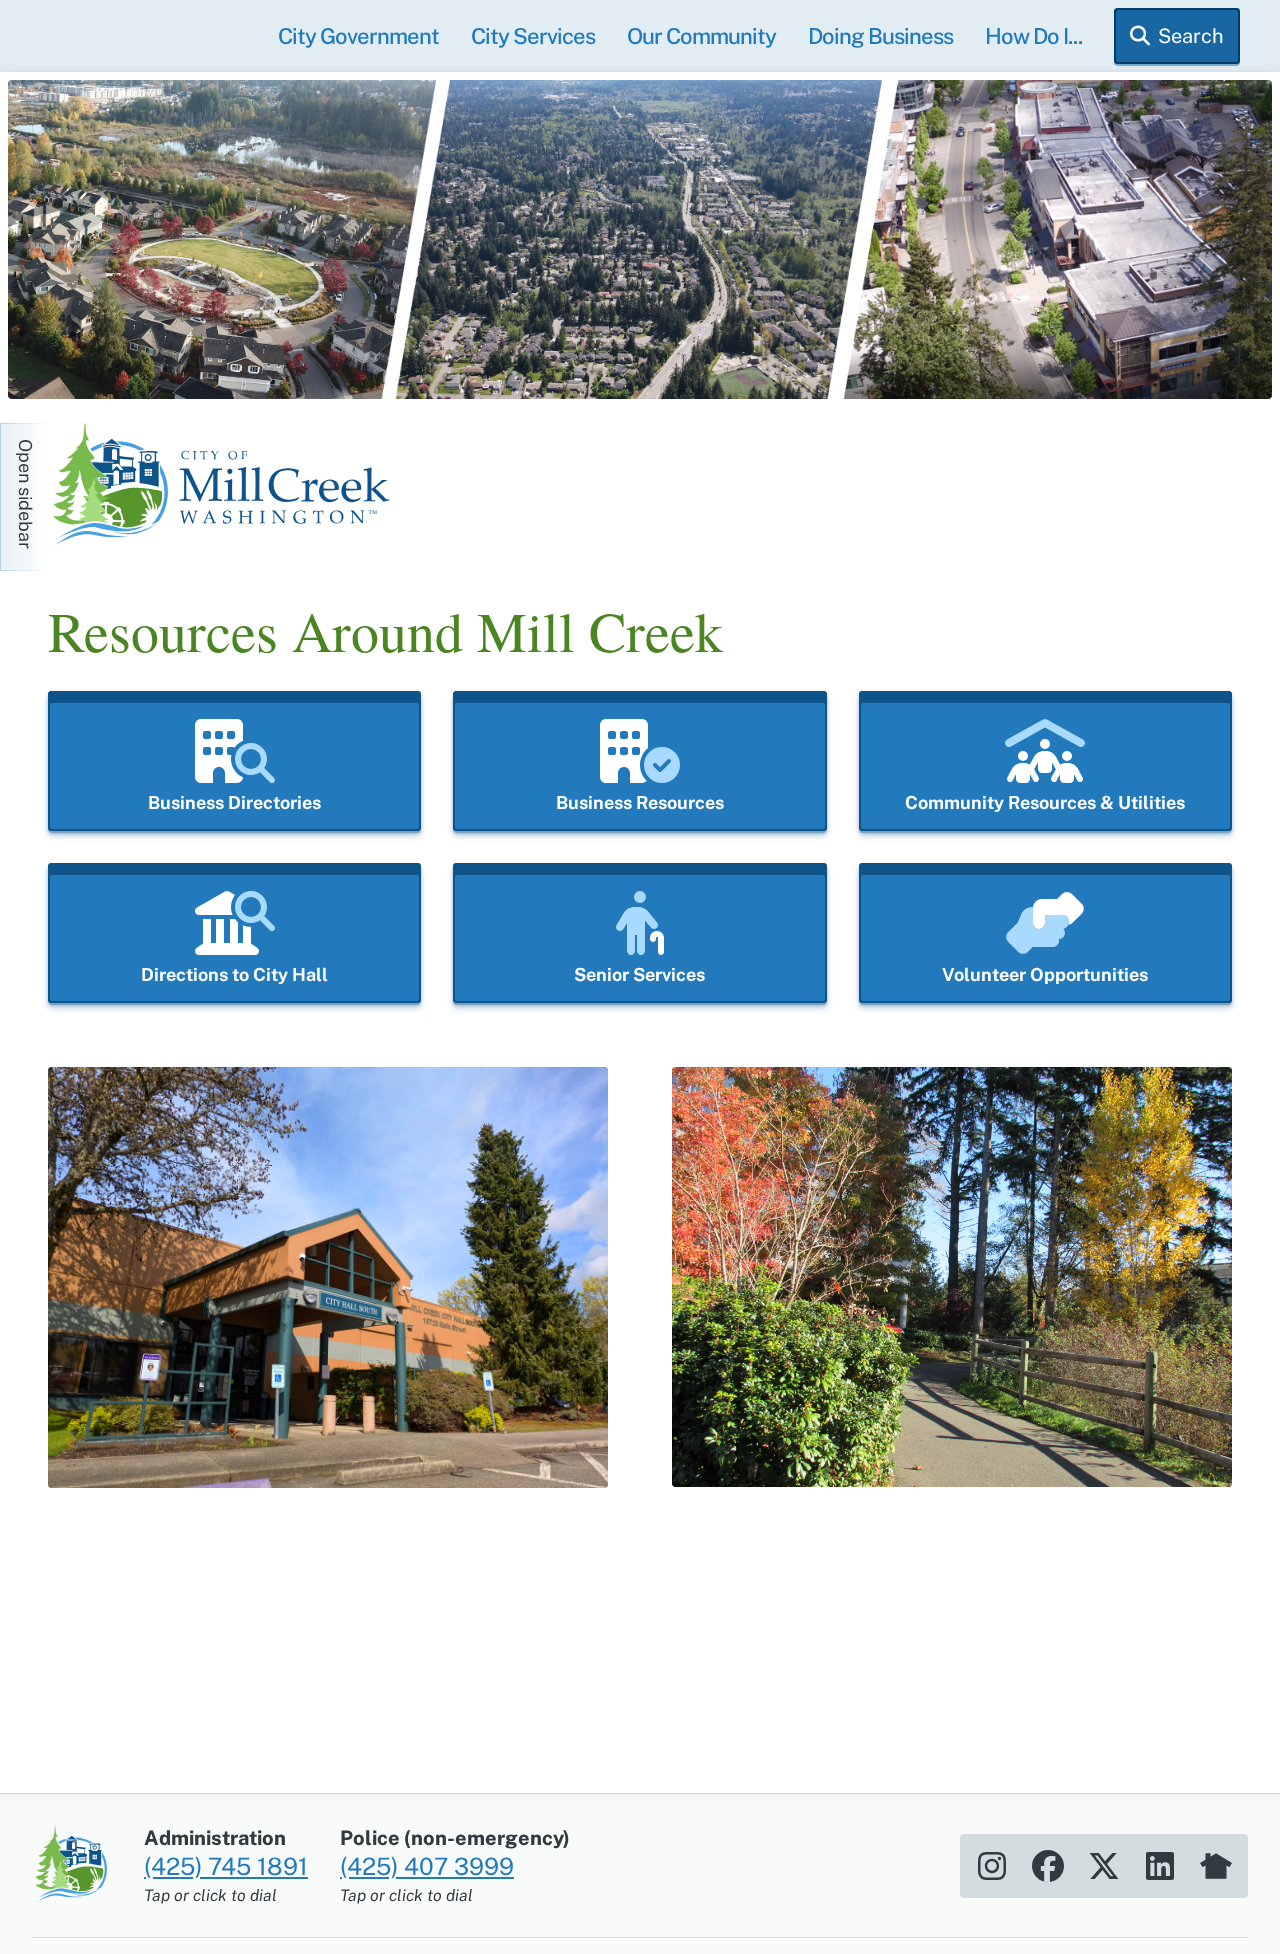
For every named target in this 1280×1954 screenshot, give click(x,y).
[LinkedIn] (1160, 1866)
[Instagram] (992, 1866)
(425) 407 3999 (427, 1866)
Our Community (701, 36)
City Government (358, 36)
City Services (533, 36)
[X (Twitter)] (1104, 1866)
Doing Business (880, 36)
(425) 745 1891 (226, 1866)
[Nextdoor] (1216, 1866)
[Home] (228, 487)
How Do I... (1033, 36)
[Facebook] (1048, 1866)
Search (1191, 36)
